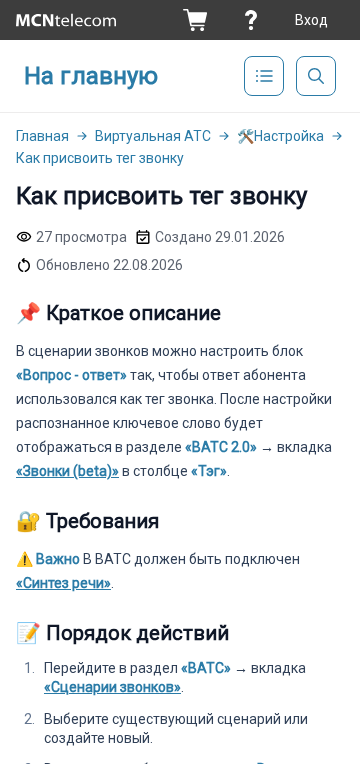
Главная (42, 136)
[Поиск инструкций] (316, 76)
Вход (311, 20)
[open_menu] (264, 76)
